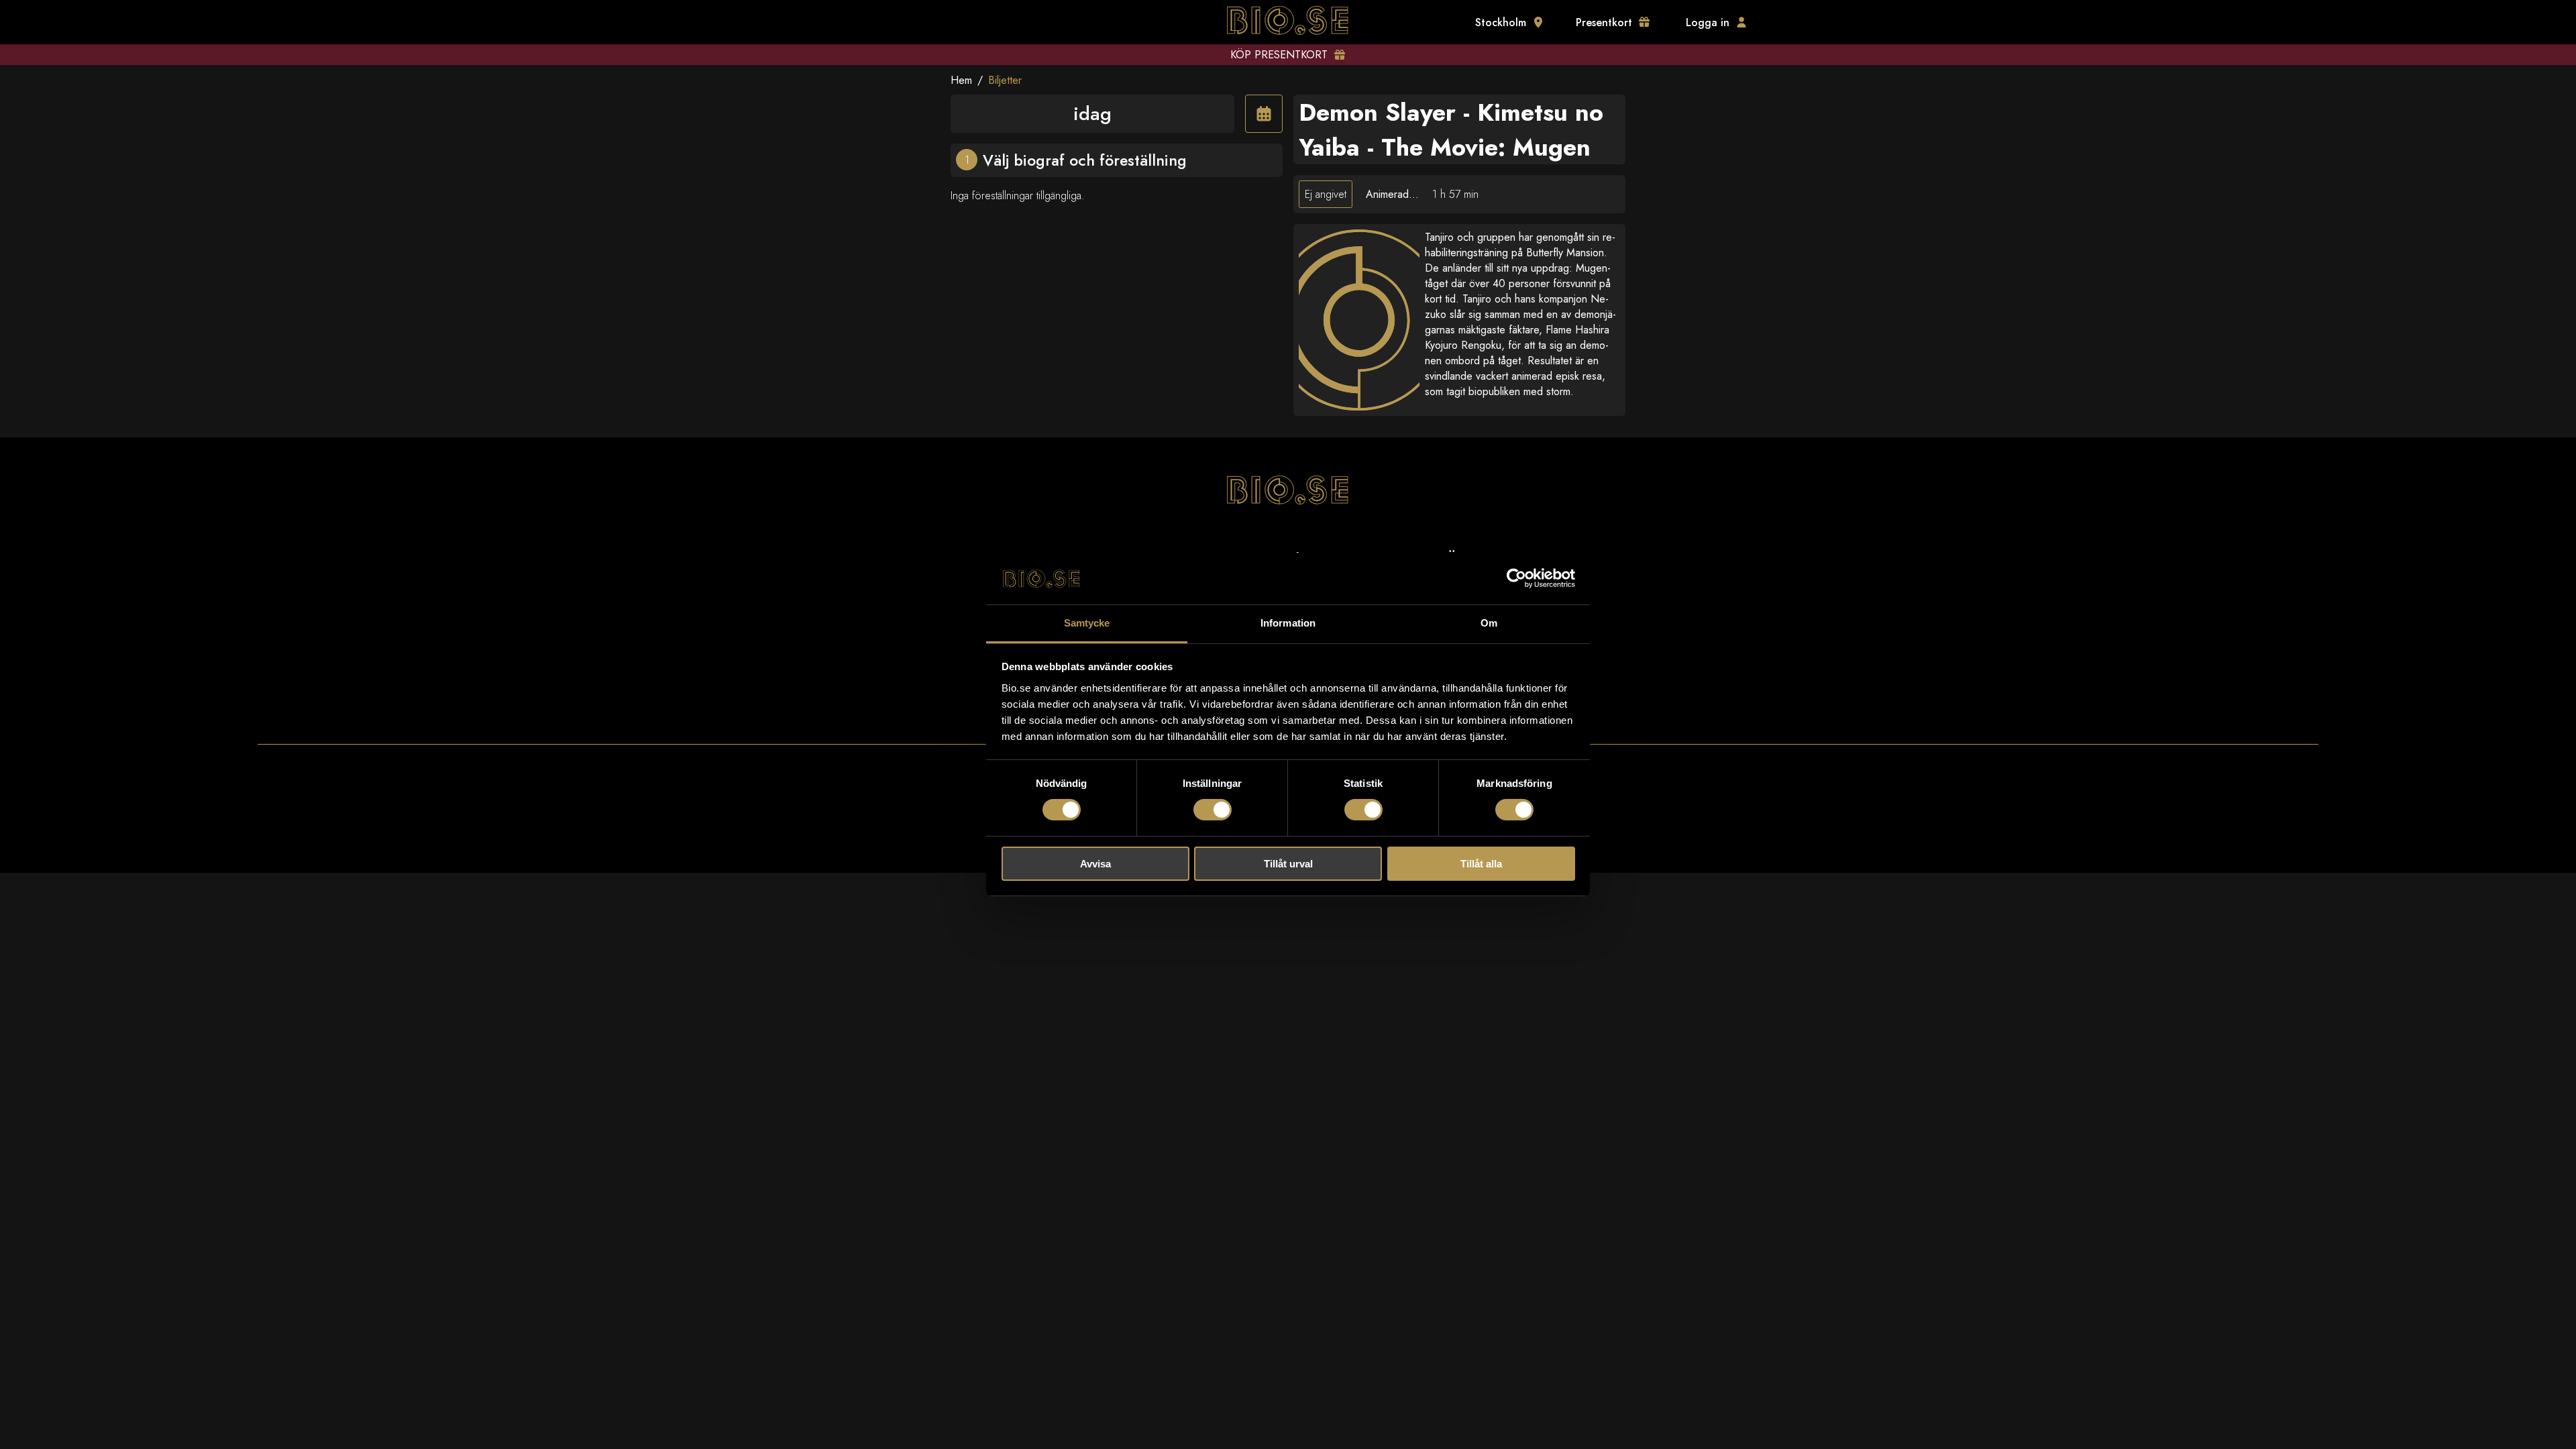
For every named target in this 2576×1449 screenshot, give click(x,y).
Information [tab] (1288, 623)
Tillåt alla (1481, 864)
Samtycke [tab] (1087, 623)
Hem (961, 80)
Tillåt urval (1288, 864)
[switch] (1213, 810)
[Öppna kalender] (1264, 114)
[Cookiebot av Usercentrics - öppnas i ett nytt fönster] (1516, 578)
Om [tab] (1489, 623)
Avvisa (1095, 864)
